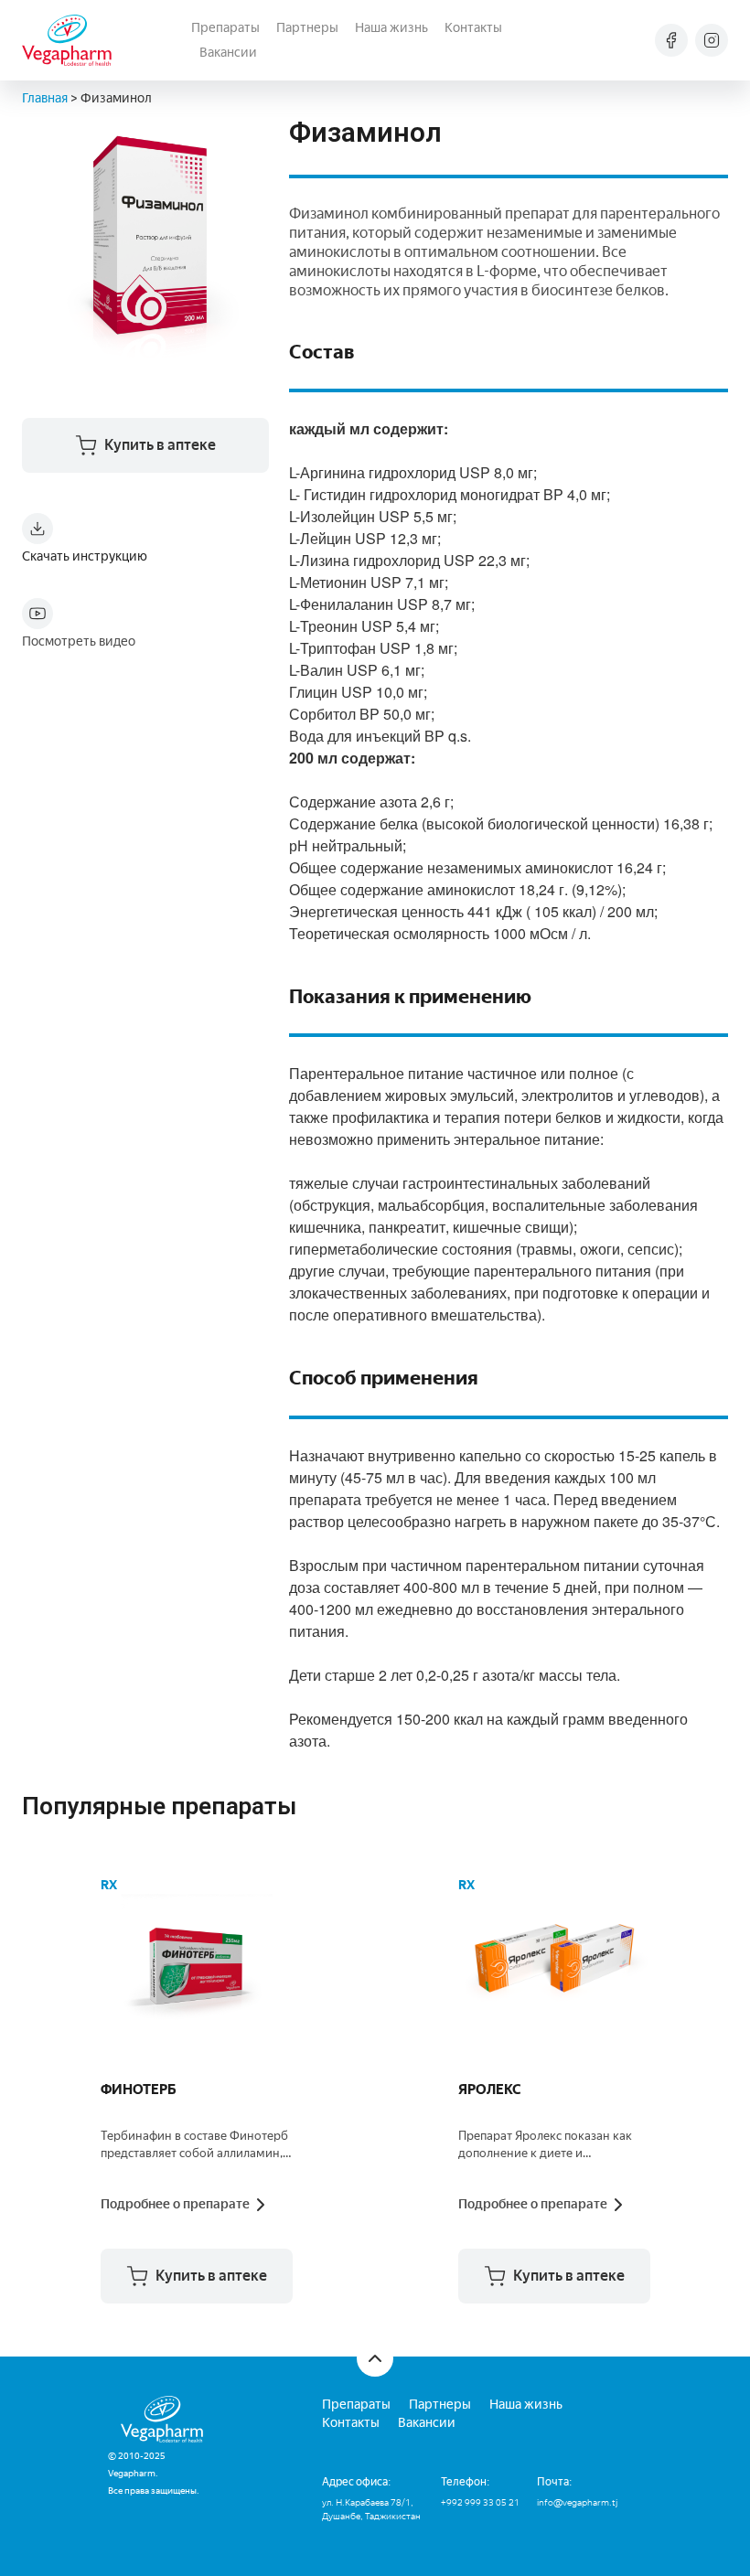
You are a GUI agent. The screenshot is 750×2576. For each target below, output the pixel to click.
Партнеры (307, 28)
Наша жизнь (391, 28)
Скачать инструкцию (85, 556)
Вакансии (228, 53)
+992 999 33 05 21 (480, 2502)
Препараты (225, 28)
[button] (197, 2276)
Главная (45, 98)
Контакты (473, 28)
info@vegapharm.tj (577, 2502)
